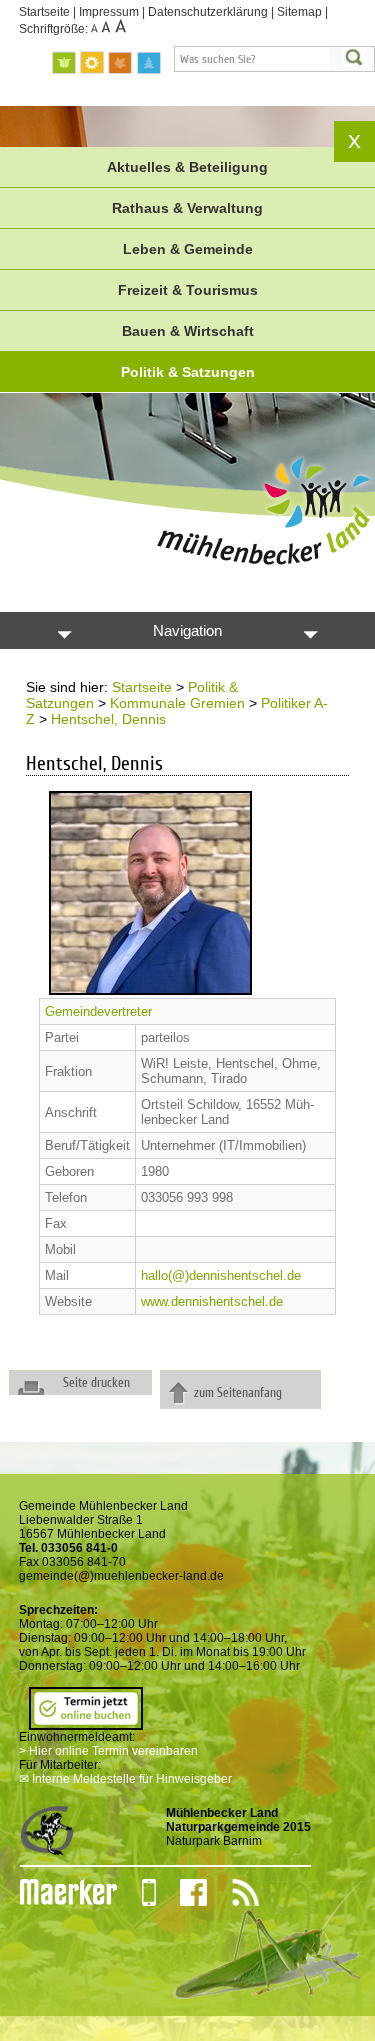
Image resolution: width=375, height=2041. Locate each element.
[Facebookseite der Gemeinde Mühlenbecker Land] (181, 1892)
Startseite (44, 12)
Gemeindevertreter (98, 1011)
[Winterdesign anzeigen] (149, 63)
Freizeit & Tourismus (188, 290)
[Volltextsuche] (274, 59)
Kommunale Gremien (177, 703)
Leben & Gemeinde (188, 249)
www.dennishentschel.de (212, 1301)
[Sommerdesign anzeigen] (93, 63)
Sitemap (299, 12)
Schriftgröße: (55, 29)
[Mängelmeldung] (58, 1892)
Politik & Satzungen (188, 372)
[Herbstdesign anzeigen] (121, 63)
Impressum (109, 12)
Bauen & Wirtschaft (188, 331)
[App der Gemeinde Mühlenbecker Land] (136, 1892)
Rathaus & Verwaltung (187, 208)
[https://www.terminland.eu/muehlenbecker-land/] (86, 1723)
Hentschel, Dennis (108, 719)
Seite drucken (96, 1382)
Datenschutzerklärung (208, 12)
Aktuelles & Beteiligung (187, 167)
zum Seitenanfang (238, 1392)
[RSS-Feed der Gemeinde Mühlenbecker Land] (233, 1892)
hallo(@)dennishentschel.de (221, 1275)
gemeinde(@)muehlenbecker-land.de (121, 1576)
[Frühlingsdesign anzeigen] (65, 63)
